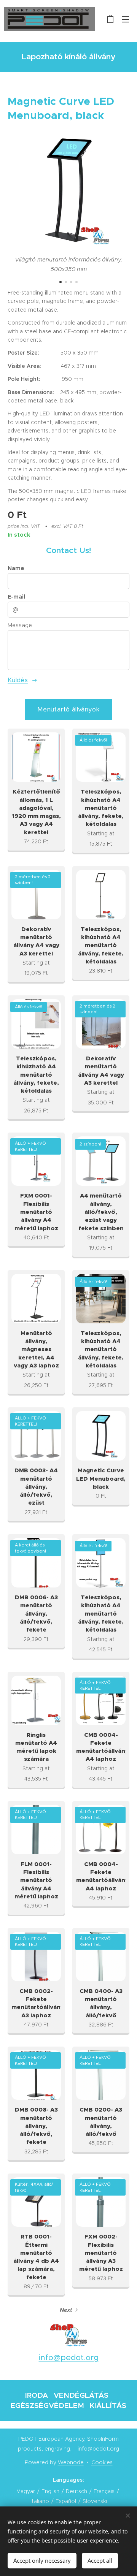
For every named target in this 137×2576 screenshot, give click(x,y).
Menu (126, 19)
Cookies (102, 2462)
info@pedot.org (69, 2357)
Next (66, 2310)
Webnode (71, 2462)
